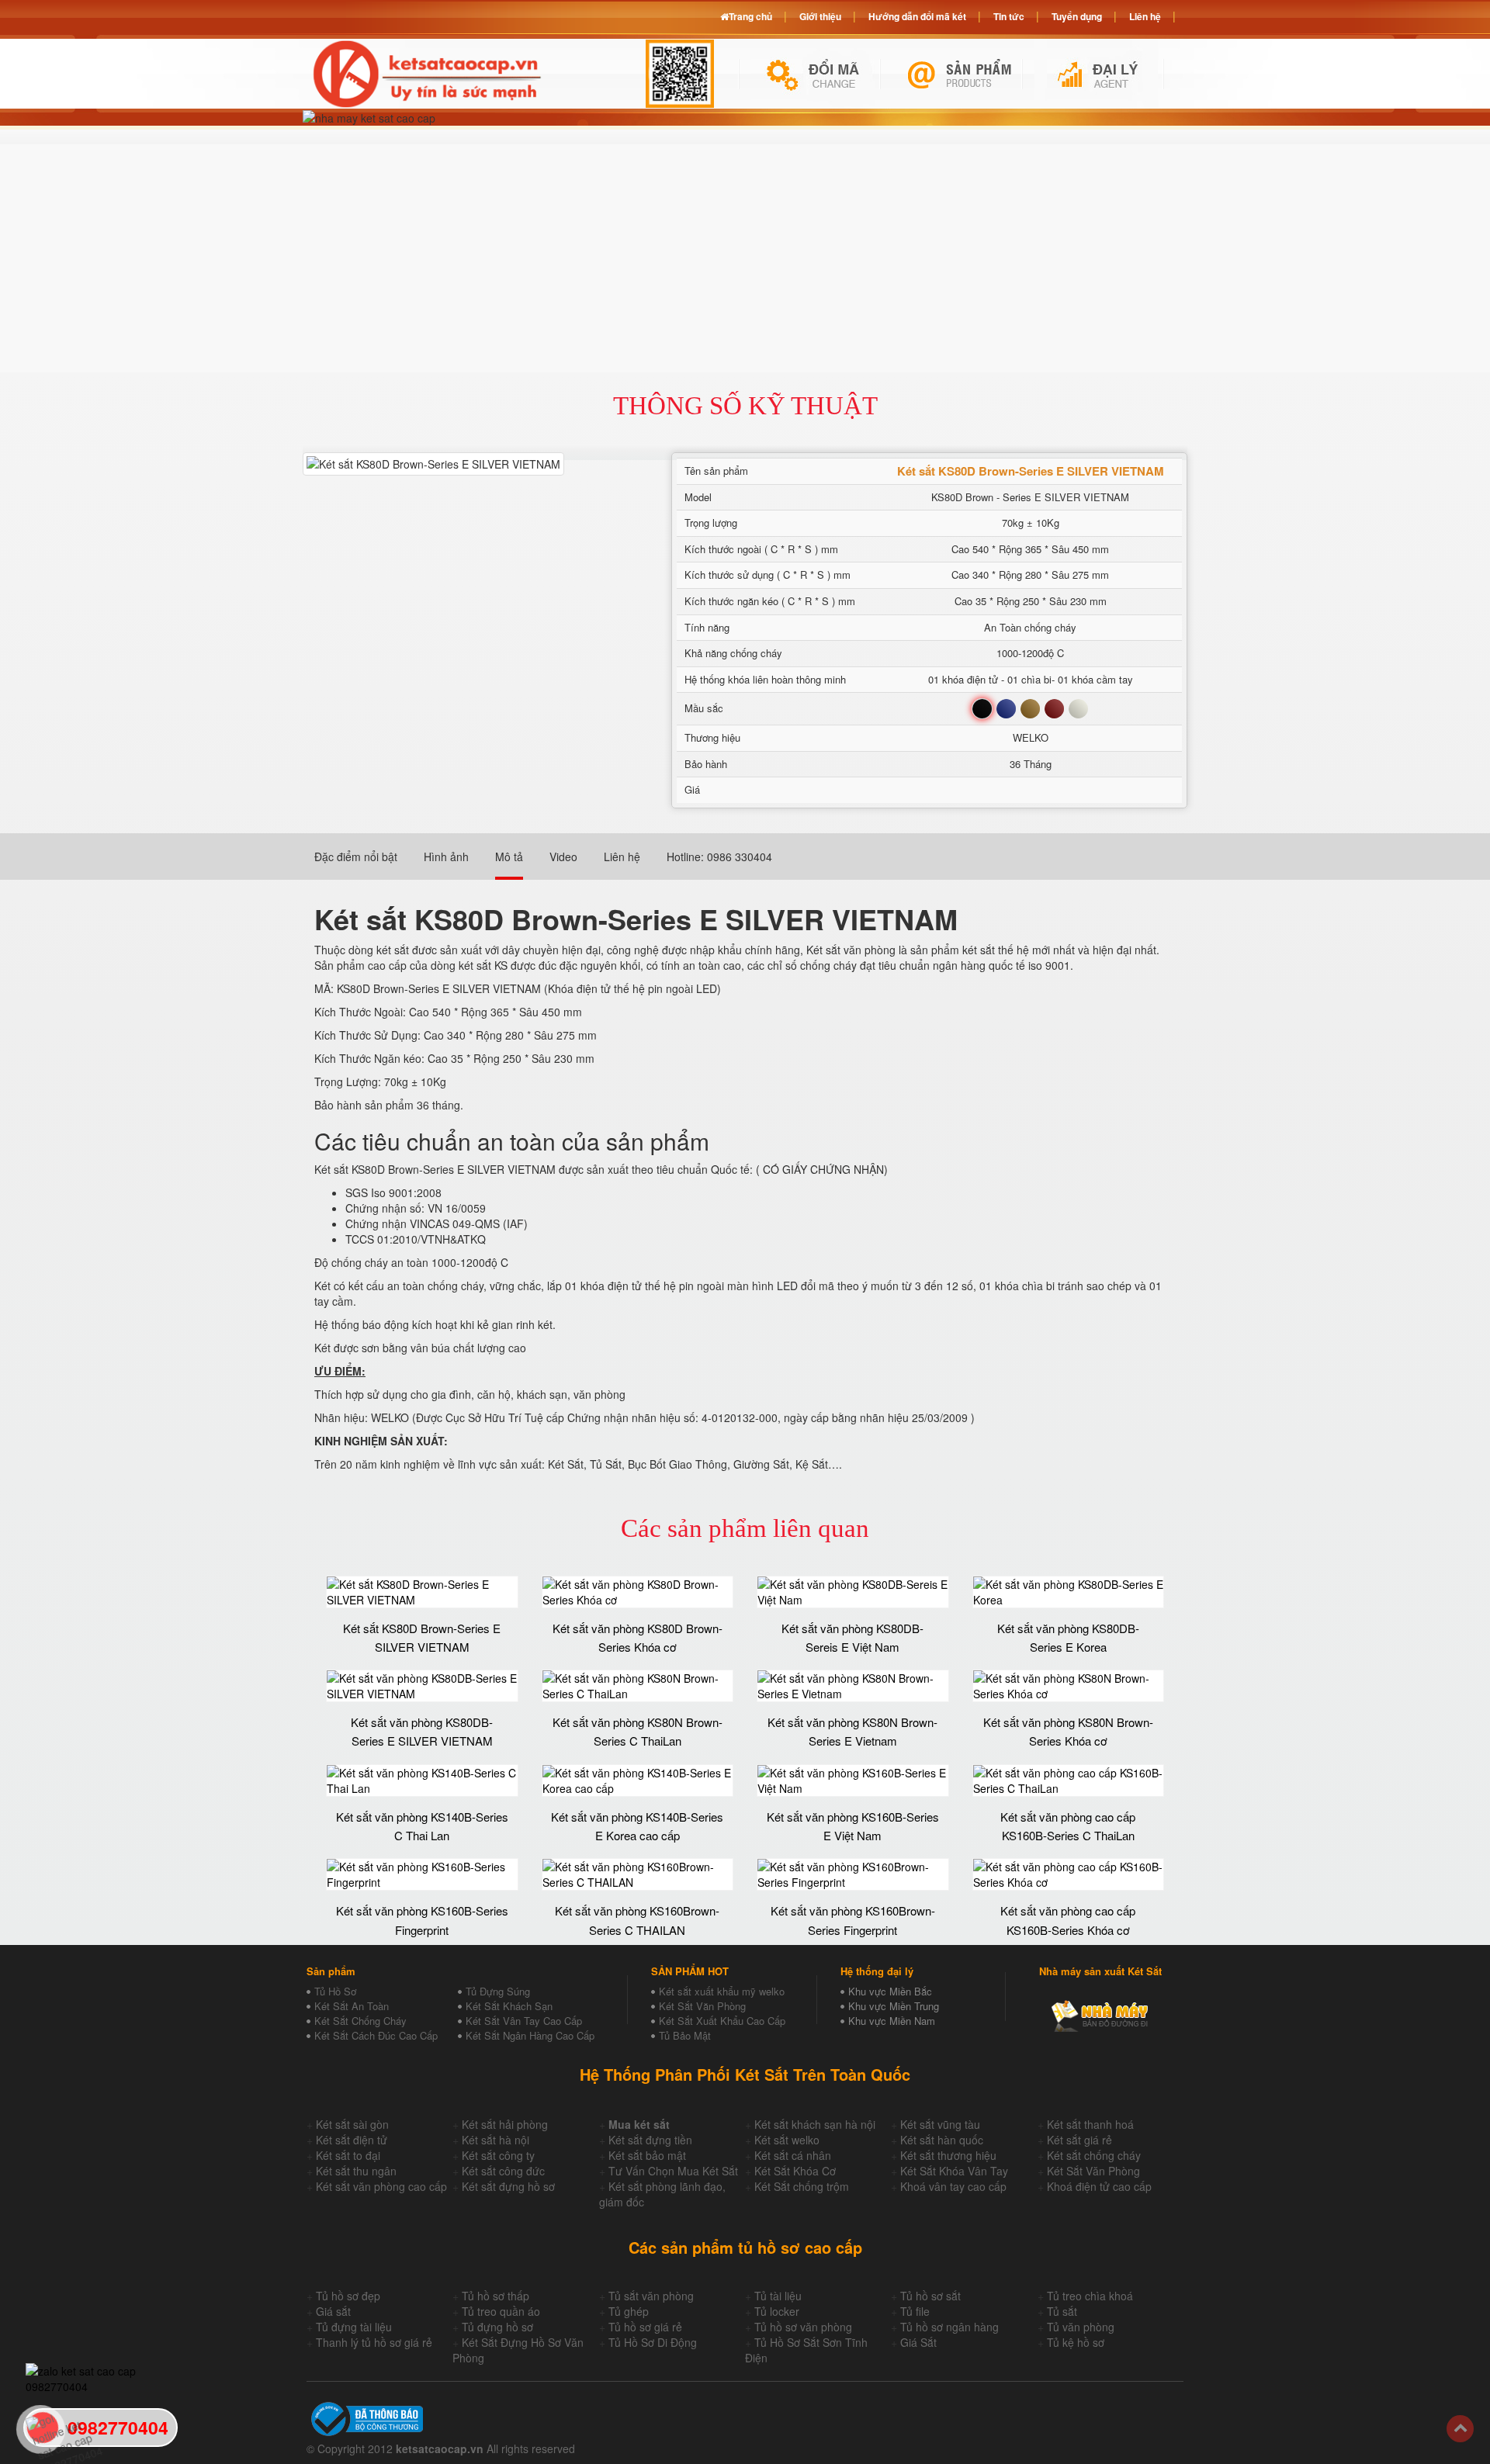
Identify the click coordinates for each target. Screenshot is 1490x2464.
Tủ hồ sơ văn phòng (803, 2327)
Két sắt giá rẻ (1079, 2140)
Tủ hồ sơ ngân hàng (949, 2327)
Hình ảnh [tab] (446, 857)
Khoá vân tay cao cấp (953, 2186)
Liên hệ (1145, 16)
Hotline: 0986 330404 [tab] (719, 857)
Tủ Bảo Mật (685, 2035)
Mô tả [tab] (509, 857)
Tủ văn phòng (1081, 2327)
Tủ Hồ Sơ (335, 1991)
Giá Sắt (918, 2342)
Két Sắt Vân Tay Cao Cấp (524, 2021)
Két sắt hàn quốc (942, 2140)
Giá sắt (333, 2311)
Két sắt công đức (503, 2171)
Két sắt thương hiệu (948, 2155)
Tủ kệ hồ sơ (1076, 2342)
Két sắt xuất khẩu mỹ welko (722, 1991)
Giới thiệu (820, 16)
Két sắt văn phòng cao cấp (381, 2186)
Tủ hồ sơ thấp (496, 2296)
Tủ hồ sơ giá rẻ (645, 2327)
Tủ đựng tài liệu (354, 2327)
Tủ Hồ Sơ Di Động (653, 2342)
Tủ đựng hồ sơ (497, 2327)
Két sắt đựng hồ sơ (508, 2186)
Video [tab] (563, 857)
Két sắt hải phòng (505, 2124)
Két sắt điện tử (352, 2140)
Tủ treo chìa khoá (1090, 2296)
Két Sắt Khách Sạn (509, 2006)
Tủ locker (777, 2311)
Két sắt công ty (498, 2155)
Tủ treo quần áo (501, 2311)
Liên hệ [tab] (622, 857)
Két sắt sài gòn (352, 2124)
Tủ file (915, 2311)
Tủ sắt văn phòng (651, 2296)
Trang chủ (750, 16)
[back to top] (1460, 2429)
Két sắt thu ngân (356, 2171)
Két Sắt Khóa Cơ (795, 2171)
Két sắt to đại (348, 2155)
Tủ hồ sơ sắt (930, 2296)
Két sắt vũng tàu (940, 2124)
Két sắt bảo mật (647, 2155)
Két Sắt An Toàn (352, 2006)
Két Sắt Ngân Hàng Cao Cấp (530, 2035)
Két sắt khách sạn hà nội (815, 2124)
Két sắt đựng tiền (650, 2140)
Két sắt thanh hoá (1090, 2124)
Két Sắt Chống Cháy (360, 2021)
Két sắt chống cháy (1094, 2155)
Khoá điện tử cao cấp (1099, 2186)
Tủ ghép (629, 2311)
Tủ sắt (1062, 2311)
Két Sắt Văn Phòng (702, 2006)
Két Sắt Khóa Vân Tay (954, 2171)
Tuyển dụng (1077, 16)
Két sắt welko (787, 2140)
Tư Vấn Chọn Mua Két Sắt (673, 2171)
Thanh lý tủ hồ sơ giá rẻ (374, 2342)
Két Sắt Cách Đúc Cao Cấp (376, 2035)
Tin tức (1009, 16)
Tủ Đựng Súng (498, 1991)
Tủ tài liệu (778, 2296)
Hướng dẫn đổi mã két (917, 16)
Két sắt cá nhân (793, 2155)
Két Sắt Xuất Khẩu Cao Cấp (722, 2021)
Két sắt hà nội (496, 2140)
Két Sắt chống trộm (802, 2186)
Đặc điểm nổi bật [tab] (356, 857)
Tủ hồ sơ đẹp (348, 2296)
